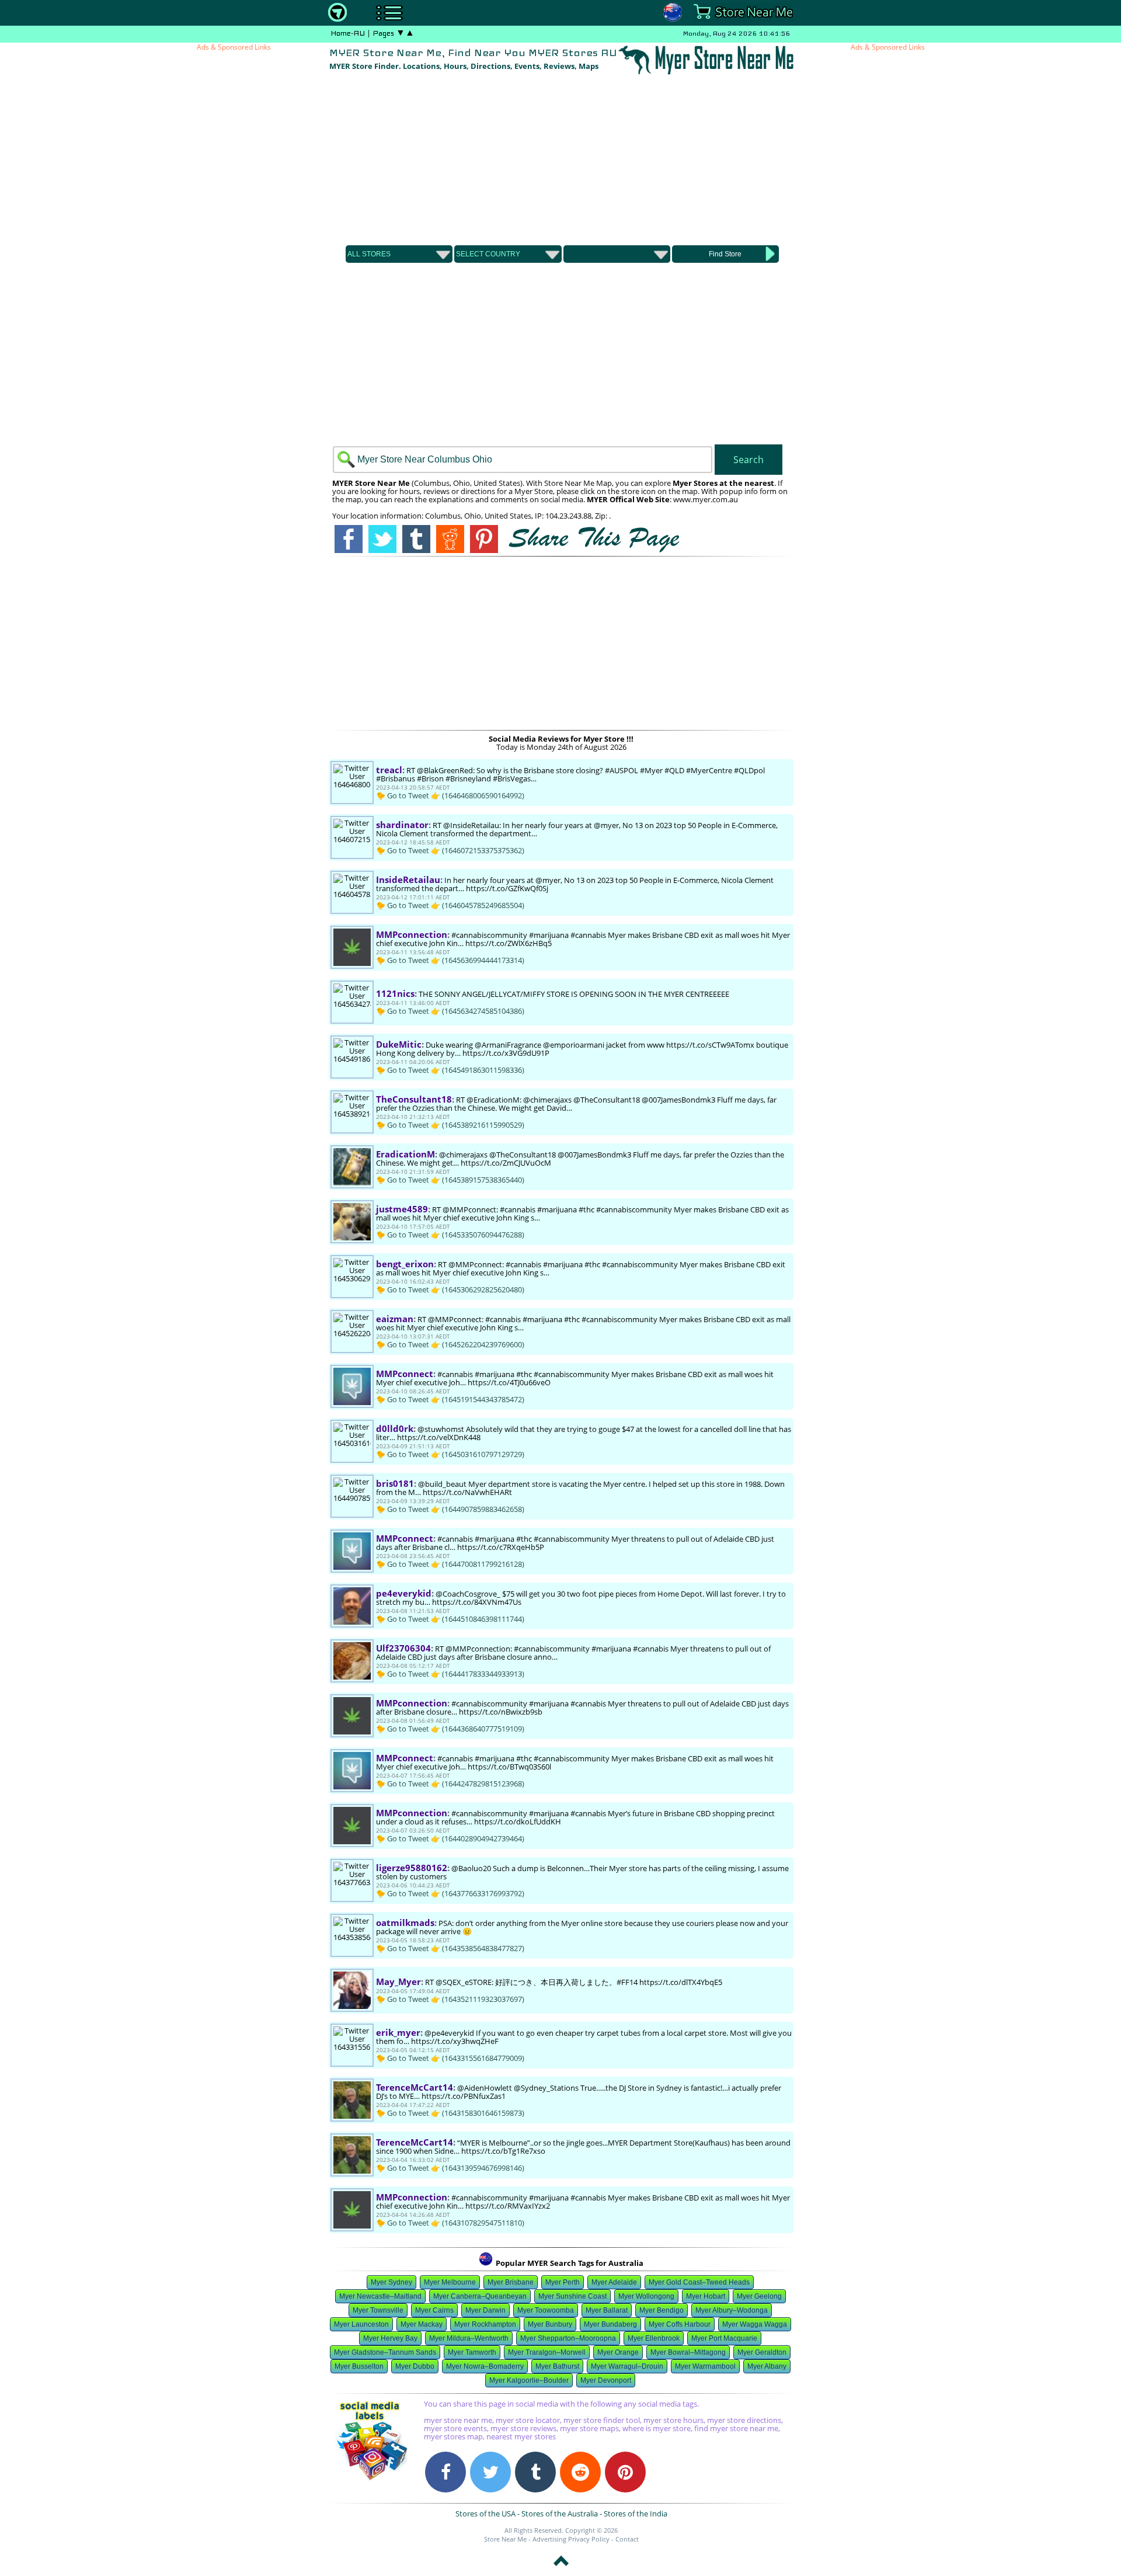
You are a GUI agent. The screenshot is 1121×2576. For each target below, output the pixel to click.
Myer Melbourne (450, 2282)
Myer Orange (618, 2352)
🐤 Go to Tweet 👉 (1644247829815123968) (450, 1784)
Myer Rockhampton (485, 2324)
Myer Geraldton (762, 2352)
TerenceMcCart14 (415, 2087)
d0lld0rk (395, 1428)
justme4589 (402, 1209)
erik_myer (398, 2032)
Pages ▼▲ (394, 33)
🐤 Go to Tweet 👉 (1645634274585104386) (450, 1011)
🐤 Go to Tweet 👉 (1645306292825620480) (450, 1289)
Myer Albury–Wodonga (732, 2310)
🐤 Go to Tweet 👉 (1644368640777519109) (450, 1729)
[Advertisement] (561, 158)
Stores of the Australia (560, 2514)
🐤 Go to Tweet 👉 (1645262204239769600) (450, 1344)
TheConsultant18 (414, 1099)
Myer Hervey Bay (390, 2338)
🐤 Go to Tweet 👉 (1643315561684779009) (450, 2058)
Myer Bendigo (662, 2310)
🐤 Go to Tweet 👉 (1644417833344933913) (450, 1674)
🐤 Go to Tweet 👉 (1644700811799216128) (450, 1564)
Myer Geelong (759, 2296)
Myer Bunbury (550, 2324)
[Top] (561, 2568)
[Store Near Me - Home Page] (337, 19)
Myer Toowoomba (546, 2310)
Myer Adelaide (614, 2282)
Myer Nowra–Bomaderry (485, 2366)
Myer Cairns (434, 2310)
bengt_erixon (405, 1264)
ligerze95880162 (412, 1868)
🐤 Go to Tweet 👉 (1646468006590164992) (450, 795)
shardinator (402, 825)
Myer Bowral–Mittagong (688, 2352)
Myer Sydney (391, 2282)
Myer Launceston (361, 2324)
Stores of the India (636, 2514)
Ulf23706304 (403, 1648)
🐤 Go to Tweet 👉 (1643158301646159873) (450, 2113)
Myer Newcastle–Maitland (380, 2296)
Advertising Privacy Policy (571, 2539)
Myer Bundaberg (610, 2324)
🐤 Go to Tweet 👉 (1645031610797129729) (450, 1454)
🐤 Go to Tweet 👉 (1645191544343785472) (450, 1399)
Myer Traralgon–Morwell (547, 2352)
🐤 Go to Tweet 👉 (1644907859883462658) (450, 1509)
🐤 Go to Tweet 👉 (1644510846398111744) (450, 1619)
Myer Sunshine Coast (572, 2296)
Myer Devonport (606, 2380)
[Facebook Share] (445, 2472)
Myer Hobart (706, 2296)
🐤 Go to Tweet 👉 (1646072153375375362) (450, 850)
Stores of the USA (485, 2514)
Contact (627, 2539)
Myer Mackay (422, 2324)
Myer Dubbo (415, 2366)
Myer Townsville (378, 2310)
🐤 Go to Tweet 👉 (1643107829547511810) (450, 2223)
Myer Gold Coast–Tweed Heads (699, 2282)
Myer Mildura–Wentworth (469, 2338)
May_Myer (398, 1981)
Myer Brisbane (511, 2282)
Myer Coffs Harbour (680, 2324)
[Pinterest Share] (625, 2472)
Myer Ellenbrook (654, 2338)
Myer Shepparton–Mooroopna (568, 2338)
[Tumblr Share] (535, 2472)
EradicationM (405, 1154)
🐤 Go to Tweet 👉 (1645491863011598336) (450, 1070)
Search (749, 460)
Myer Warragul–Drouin (627, 2366)
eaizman (395, 1319)
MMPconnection (412, 934)
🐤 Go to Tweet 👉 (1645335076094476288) (450, 1235)
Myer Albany (767, 2366)
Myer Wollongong (646, 2296)
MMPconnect (405, 1374)
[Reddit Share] (580, 2472)
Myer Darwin (485, 2310)
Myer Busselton (359, 2366)
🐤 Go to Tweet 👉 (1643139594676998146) (450, 2168)
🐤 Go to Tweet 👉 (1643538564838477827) (450, 1948)
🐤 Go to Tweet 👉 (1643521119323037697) (450, 1999)
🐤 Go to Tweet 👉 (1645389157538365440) (450, 1180)
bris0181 (395, 1483)
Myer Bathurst (557, 2366)
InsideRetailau (408, 879)
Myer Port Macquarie (724, 2338)
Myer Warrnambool (705, 2366)
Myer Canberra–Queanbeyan (480, 2296)
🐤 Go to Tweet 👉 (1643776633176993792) (450, 1893)
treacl (389, 770)
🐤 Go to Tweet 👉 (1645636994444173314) (450, 960)
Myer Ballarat (607, 2310)
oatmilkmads (405, 1923)
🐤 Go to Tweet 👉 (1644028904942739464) (450, 1838)
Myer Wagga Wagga (755, 2324)
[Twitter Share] (490, 2472)
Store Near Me (505, 2539)
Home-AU (348, 33)
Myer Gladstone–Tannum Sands (385, 2352)
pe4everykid (404, 1593)
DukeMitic (399, 1044)
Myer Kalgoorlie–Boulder (529, 2380)
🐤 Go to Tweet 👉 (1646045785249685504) (450, 905)
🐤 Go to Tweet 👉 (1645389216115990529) (450, 1125)
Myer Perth (563, 2282)
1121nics (395, 993)
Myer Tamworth (472, 2352)
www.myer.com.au (706, 499)
